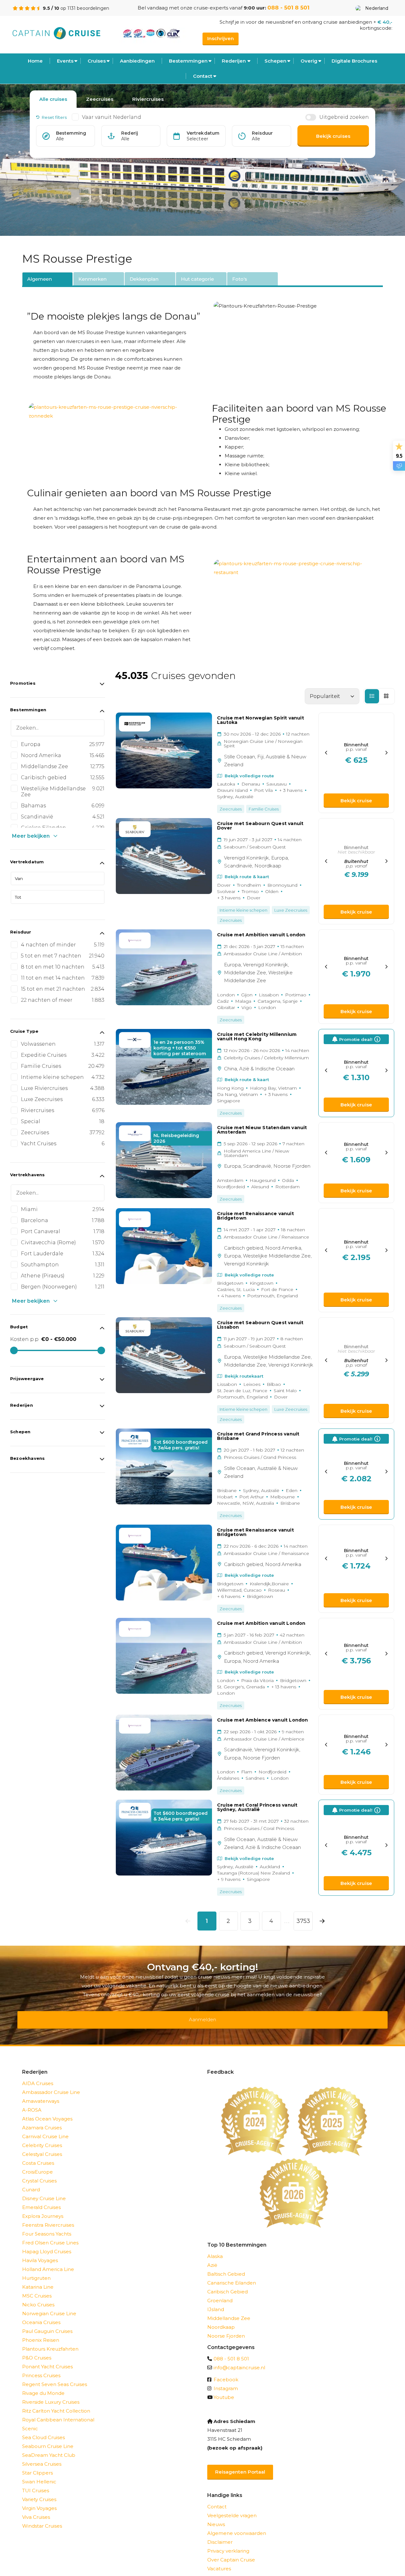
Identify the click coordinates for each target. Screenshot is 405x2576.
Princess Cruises (41, 2367)
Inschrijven (221, 38)
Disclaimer (220, 2534)
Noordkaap (221, 2319)
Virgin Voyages (39, 2500)
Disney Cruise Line (44, 2190)
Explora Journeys (43, 2208)
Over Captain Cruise (231, 2552)
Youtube (224, 2389)
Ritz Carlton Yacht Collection (56, 2403)
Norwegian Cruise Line (49, 2305)
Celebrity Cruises (42, 2137)
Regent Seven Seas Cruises (55, 2376)
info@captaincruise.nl (239, 2359)
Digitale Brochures (354, 61)
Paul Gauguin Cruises (47, 2323)
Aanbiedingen (137, 61)
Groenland (220, 2292)
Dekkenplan (144, 279)
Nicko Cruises (38, 2296)
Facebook (226, 2371)
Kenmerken (93, 279)
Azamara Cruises (42, 2119)
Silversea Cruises (42, 2456)
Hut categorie (197, 279)
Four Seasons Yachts (47, 2226)
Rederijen (234, 61)
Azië (212, 2257)
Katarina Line (38, 2279)
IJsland (216, 2301)
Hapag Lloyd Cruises (47, 2243)
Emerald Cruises (41, 2199)
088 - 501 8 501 (288, 8)
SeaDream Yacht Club (49, 2447)
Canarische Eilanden (232, 2275)
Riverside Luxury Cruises (51, 2394)
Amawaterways (41, 2093)
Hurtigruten (36, 2270)
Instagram (226, 2380)
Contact (203, 76)
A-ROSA (32, 2102)
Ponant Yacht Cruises (47, 2358)
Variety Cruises (39, 2491)
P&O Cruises (37, 2350)
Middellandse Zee (229, 2310)
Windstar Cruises (42, 2518)
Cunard (31, 2181)
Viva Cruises (36, 2509)
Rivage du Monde (43, 2385)
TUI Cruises (36, 2482)
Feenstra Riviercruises (48, 2217)
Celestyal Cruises (42, 2146)
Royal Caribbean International (58, 2411)
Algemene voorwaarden (237, 2525)
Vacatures (219, 2560)
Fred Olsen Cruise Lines (50, 2234)
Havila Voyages (40, 2252)
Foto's (240, 279)
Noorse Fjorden (226, 2328)
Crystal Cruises (39, 2172)
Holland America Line (48, 2261)
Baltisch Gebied (226, 2266)
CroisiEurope (37, 2164)
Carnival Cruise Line (45, 2128)
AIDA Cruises (38, 2075)
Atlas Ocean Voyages (47, 2111)
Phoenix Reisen (41, 2332)
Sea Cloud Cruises (44, 2429)
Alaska (215, 2248)
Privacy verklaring (228, 2543)
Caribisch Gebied (227, 2283)
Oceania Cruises (41, 2314)
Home (35, 61)
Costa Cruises (38, 2155)
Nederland (377, 8)
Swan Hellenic (39, 2473)
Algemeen (40, 279)
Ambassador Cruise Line (51, 2084)
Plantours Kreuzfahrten (50, 2341)
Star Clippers (37, 2465)
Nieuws (216, 2516)
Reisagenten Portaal (240, 2464)
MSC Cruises (37, 2288)
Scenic (30, 2420)
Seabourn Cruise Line (48, 2438)
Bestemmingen (188, 61)
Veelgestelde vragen (232, 2507)
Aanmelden (202, 2015)
